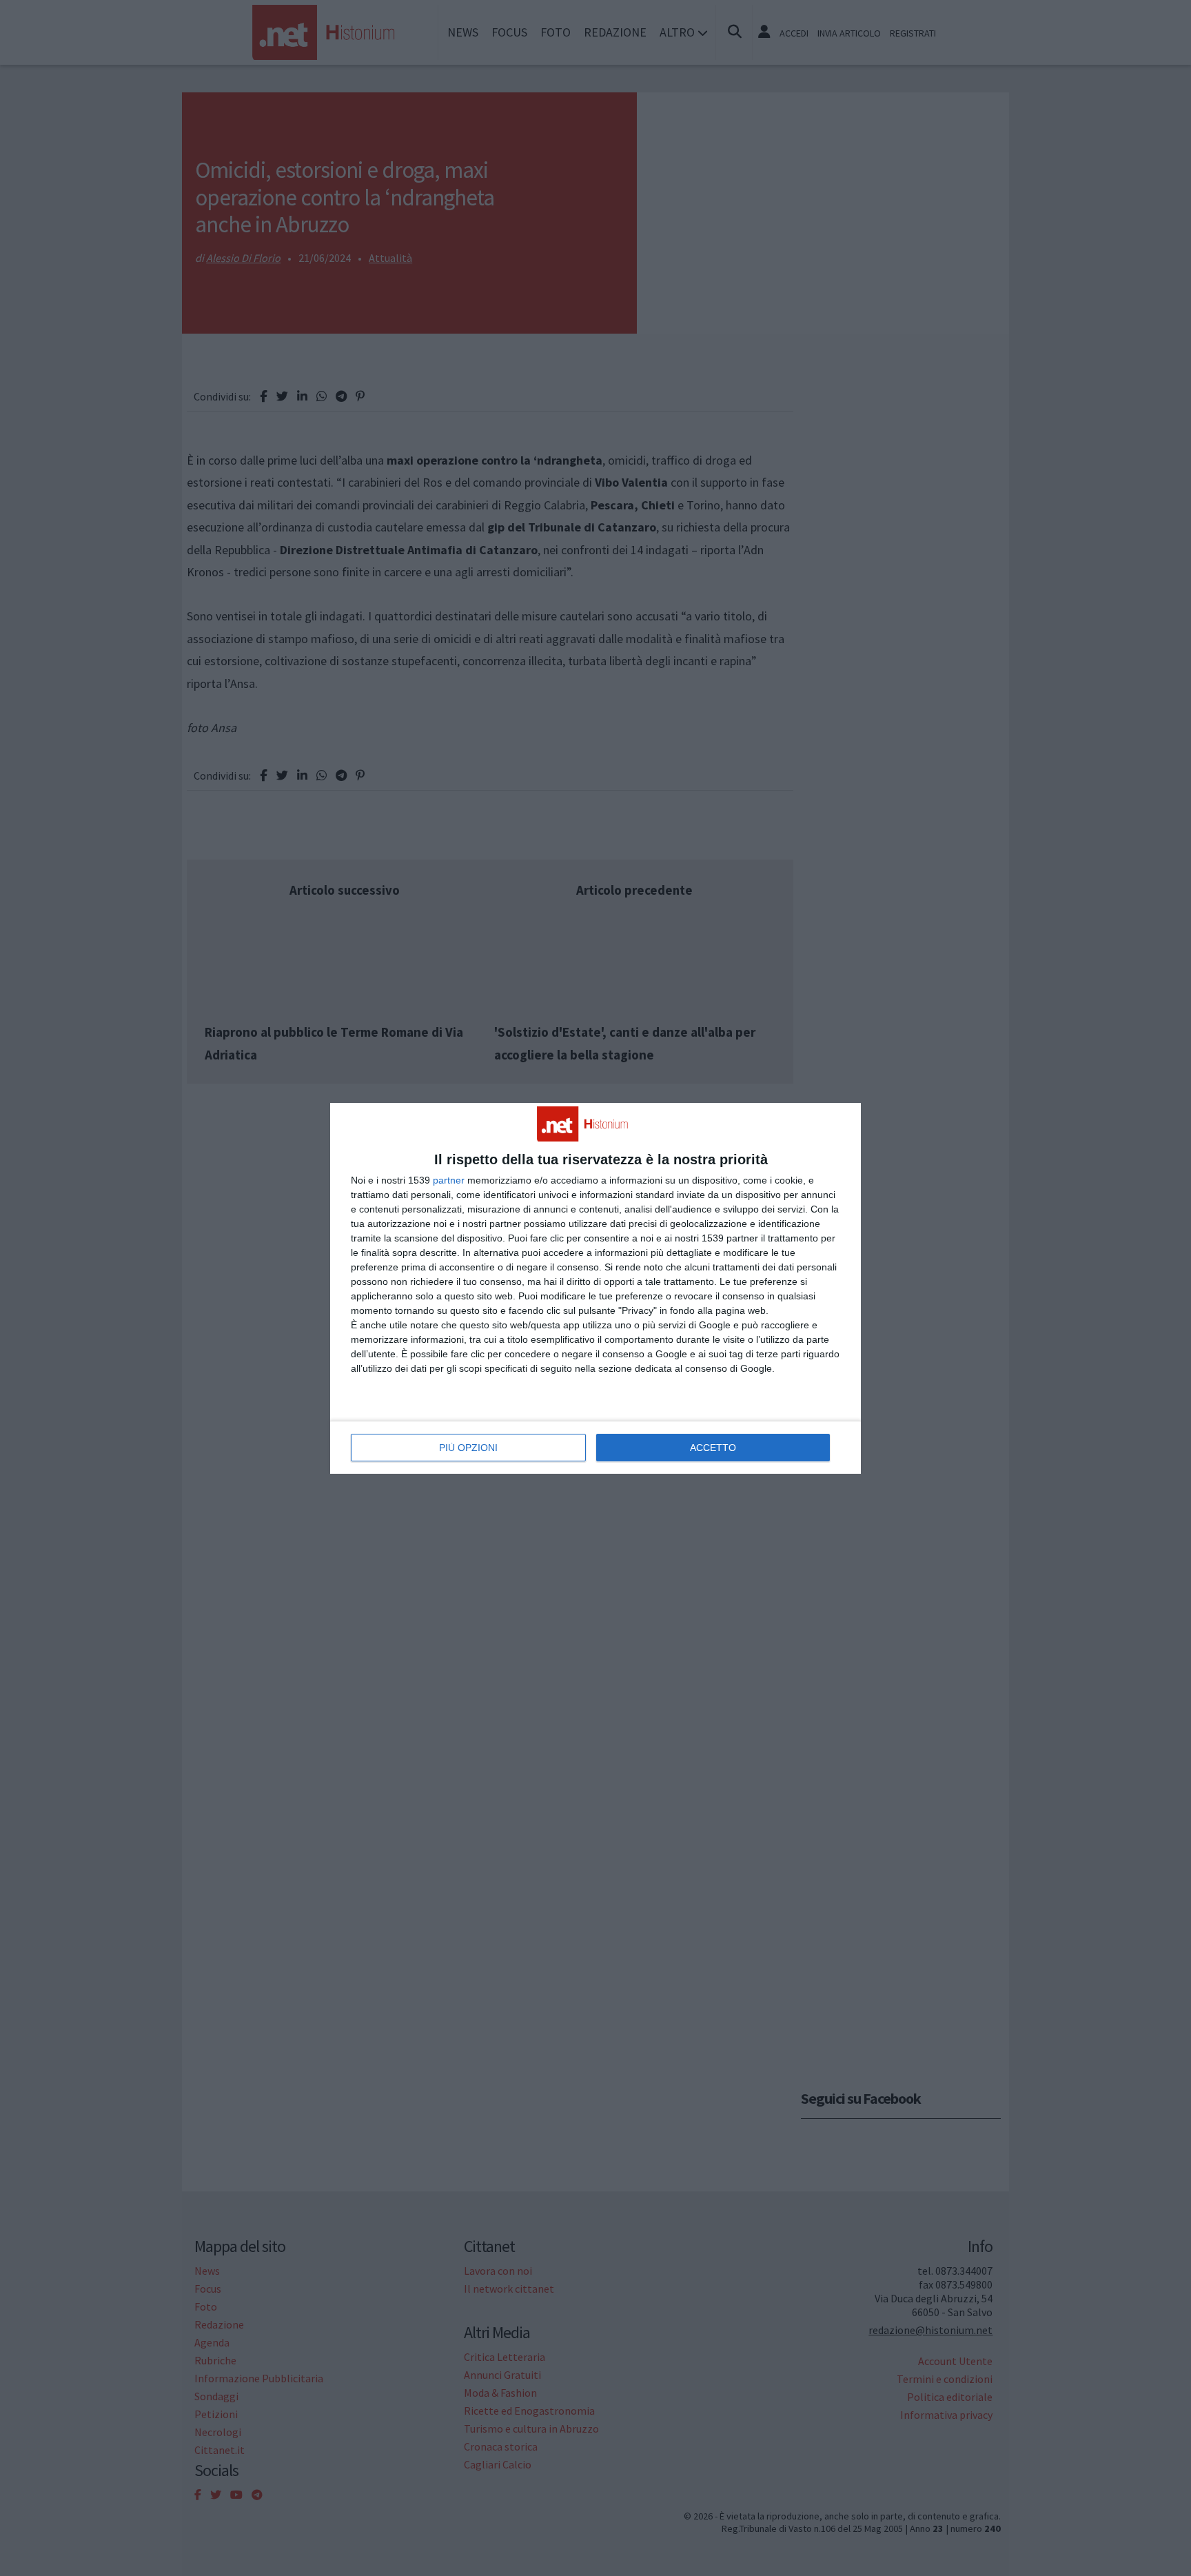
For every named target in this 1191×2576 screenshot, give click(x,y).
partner (449, 1180)
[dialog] (595, 1288)
